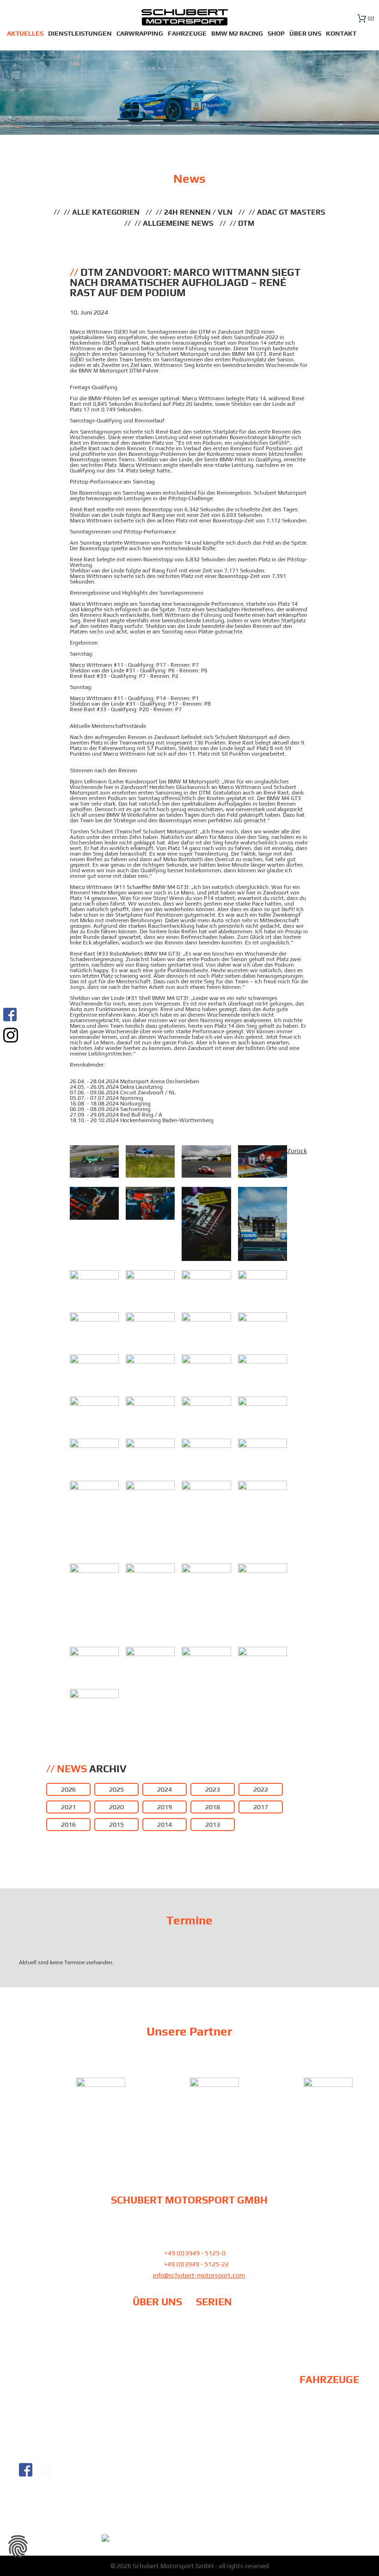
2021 (68, 1807)
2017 (261, 1807)
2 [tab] (189, 2127)
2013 (213, 1825)
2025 (116, 1789)
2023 (213, 1789)
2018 (213, 1807)
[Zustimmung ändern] (18, 2546)
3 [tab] (201, 2127)
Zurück (297, 1151)
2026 (68, 1789)
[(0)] (362, 18)
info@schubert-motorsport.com (199, 2275)
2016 (68, 1825)
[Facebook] (11, 1015)
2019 (165, 1807)
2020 (116, 1807)
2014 (165, 1825)
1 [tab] (178, 2127)
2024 (165, 1789)
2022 (261, 1789)
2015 (116, 1825)
